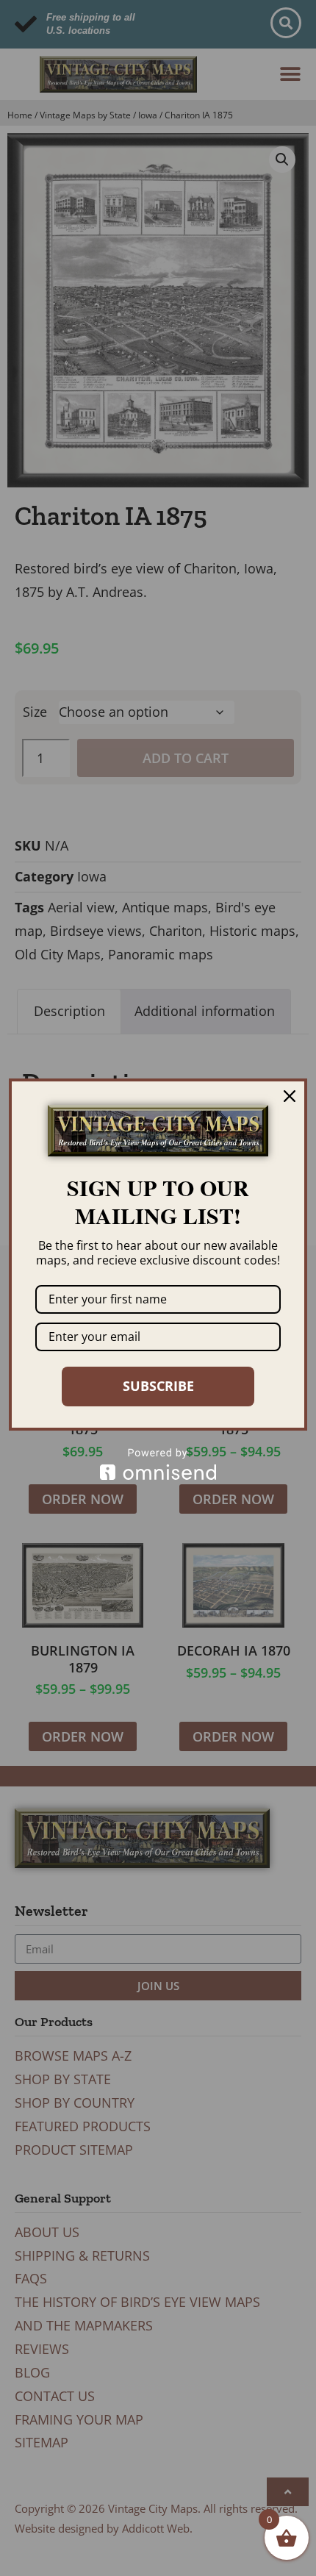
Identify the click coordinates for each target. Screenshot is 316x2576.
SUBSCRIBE (158, 1386)
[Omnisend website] (158, 1464)
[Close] (290, 1096)
